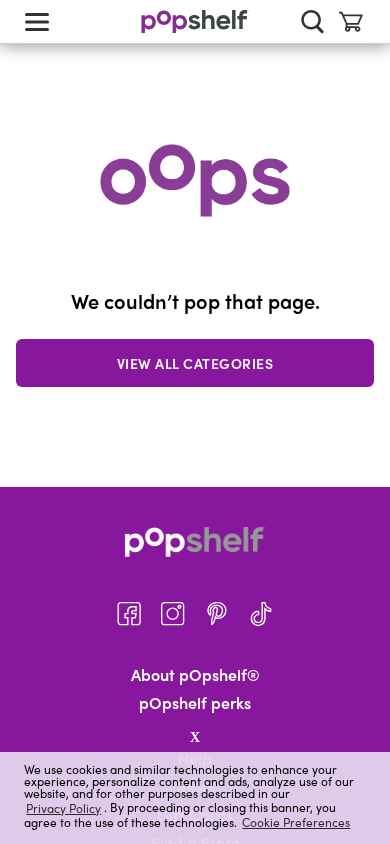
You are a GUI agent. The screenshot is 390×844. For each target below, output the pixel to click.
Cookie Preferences (296, 822)
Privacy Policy (63, 807)
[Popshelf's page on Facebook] (129, 614)
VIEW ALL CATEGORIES (195, 363)
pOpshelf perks (195, 703)
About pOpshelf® (195, 675)
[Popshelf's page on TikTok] (261, 614)
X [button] (195, 737)
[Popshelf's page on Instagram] (173, 614)
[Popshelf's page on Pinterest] (217, 614)
